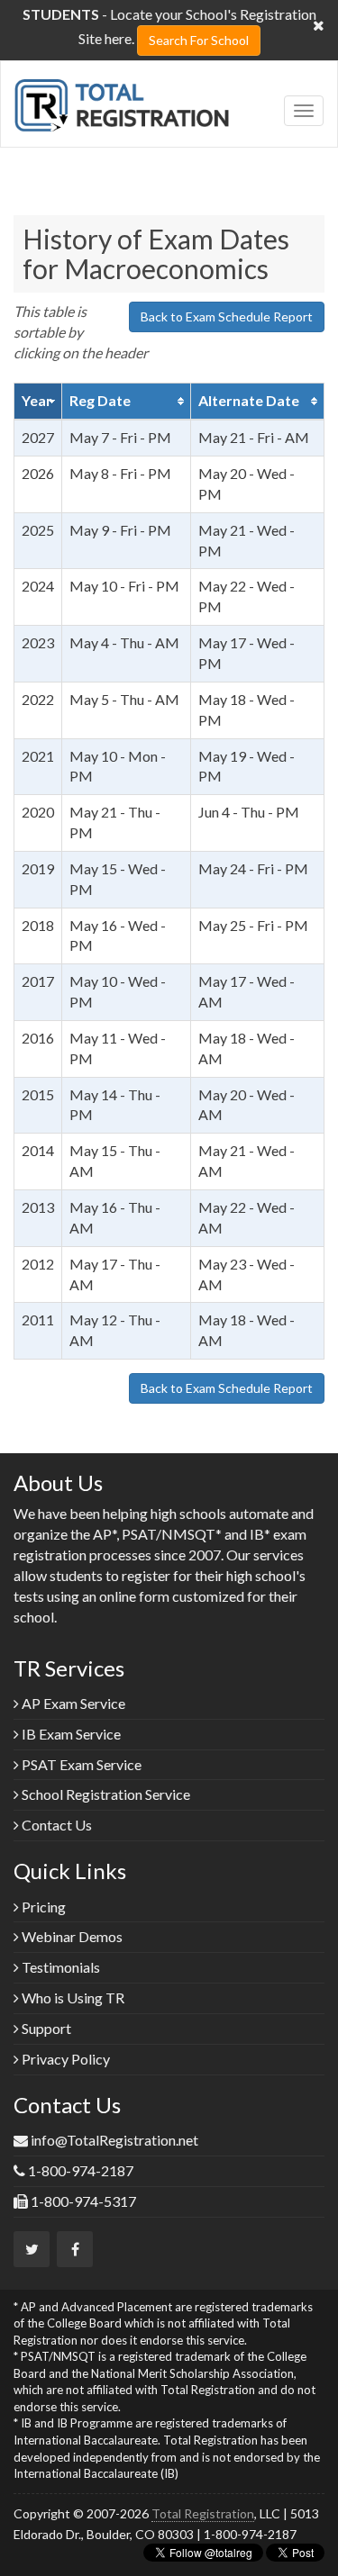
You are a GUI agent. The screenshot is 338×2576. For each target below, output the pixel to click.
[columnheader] (38, 402)
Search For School (199, 40)
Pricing (42, 1907)
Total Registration (203, 2513)
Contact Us (55, 1825)
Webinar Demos (71, 1936)
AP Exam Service (72, 1703)
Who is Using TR (72, 1998)
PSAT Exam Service (80, 1764)
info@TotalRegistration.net (114, 2140)
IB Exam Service (70, 1734)
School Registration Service (105, 1794)
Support (45, 2028)
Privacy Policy (64, 2059)
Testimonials (59, 1967)
